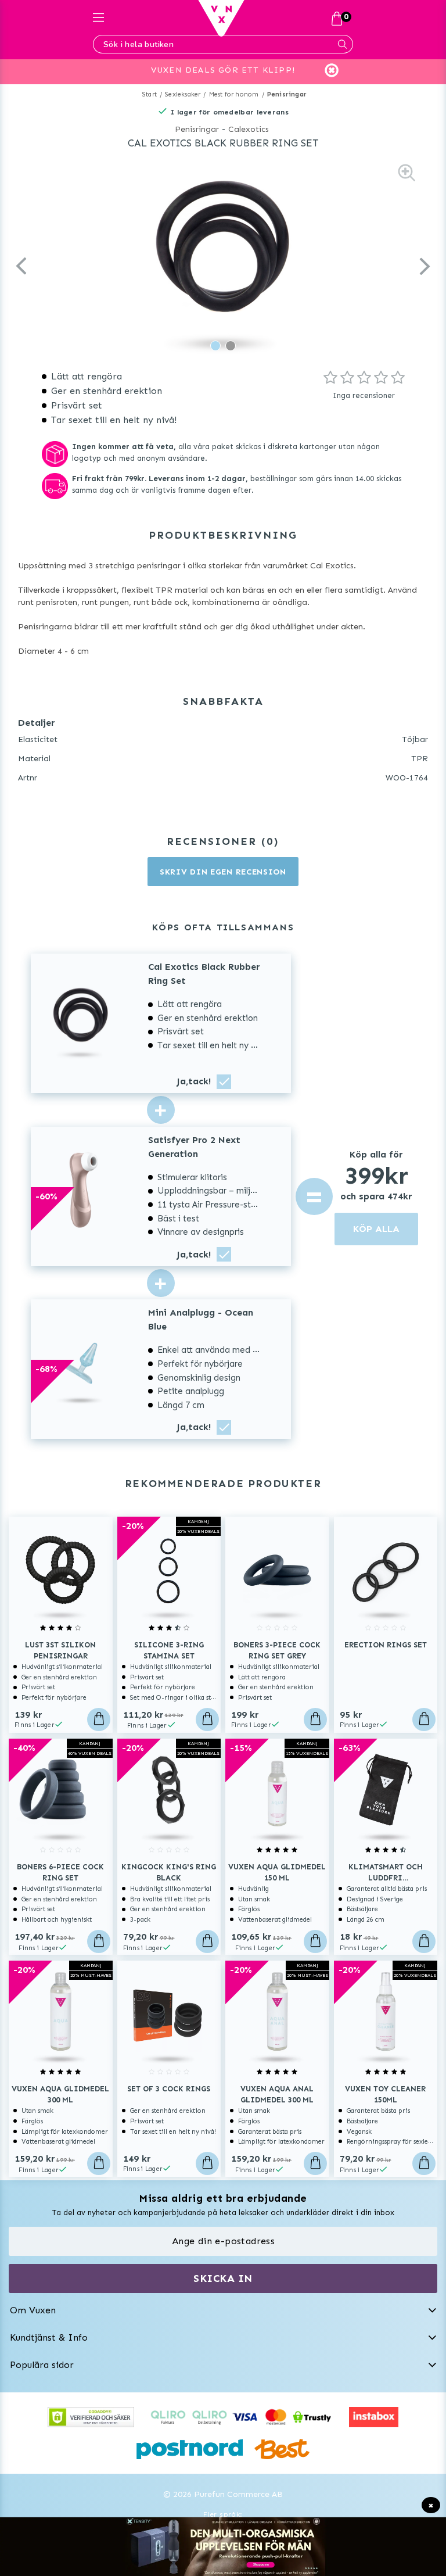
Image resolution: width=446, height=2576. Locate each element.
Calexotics (249, 129)
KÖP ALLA (376, 1229)
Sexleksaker (183, 94)
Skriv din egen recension (223, 872)
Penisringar (287, 94)
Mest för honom (234, 94)
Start (150, 94)
